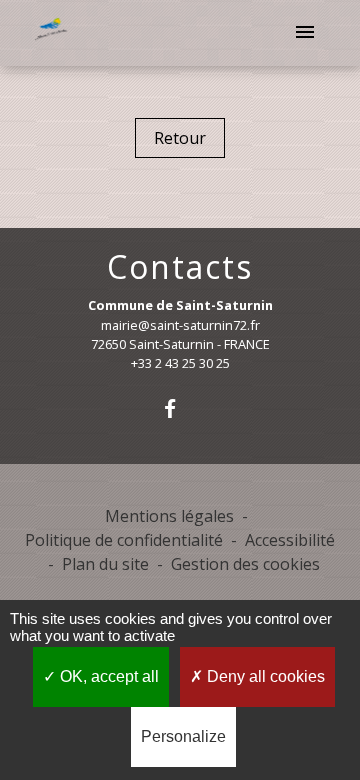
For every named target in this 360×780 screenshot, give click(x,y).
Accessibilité (290, 540)
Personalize (183, 736)
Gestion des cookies (245, 564)
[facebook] (179, 408)
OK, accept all (107, 676)
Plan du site (105, 564)
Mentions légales (169, 516)
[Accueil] (52, 33)
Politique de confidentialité (124, 540)
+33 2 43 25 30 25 (180, 363)
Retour (180, 138)
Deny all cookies (264, 676)
